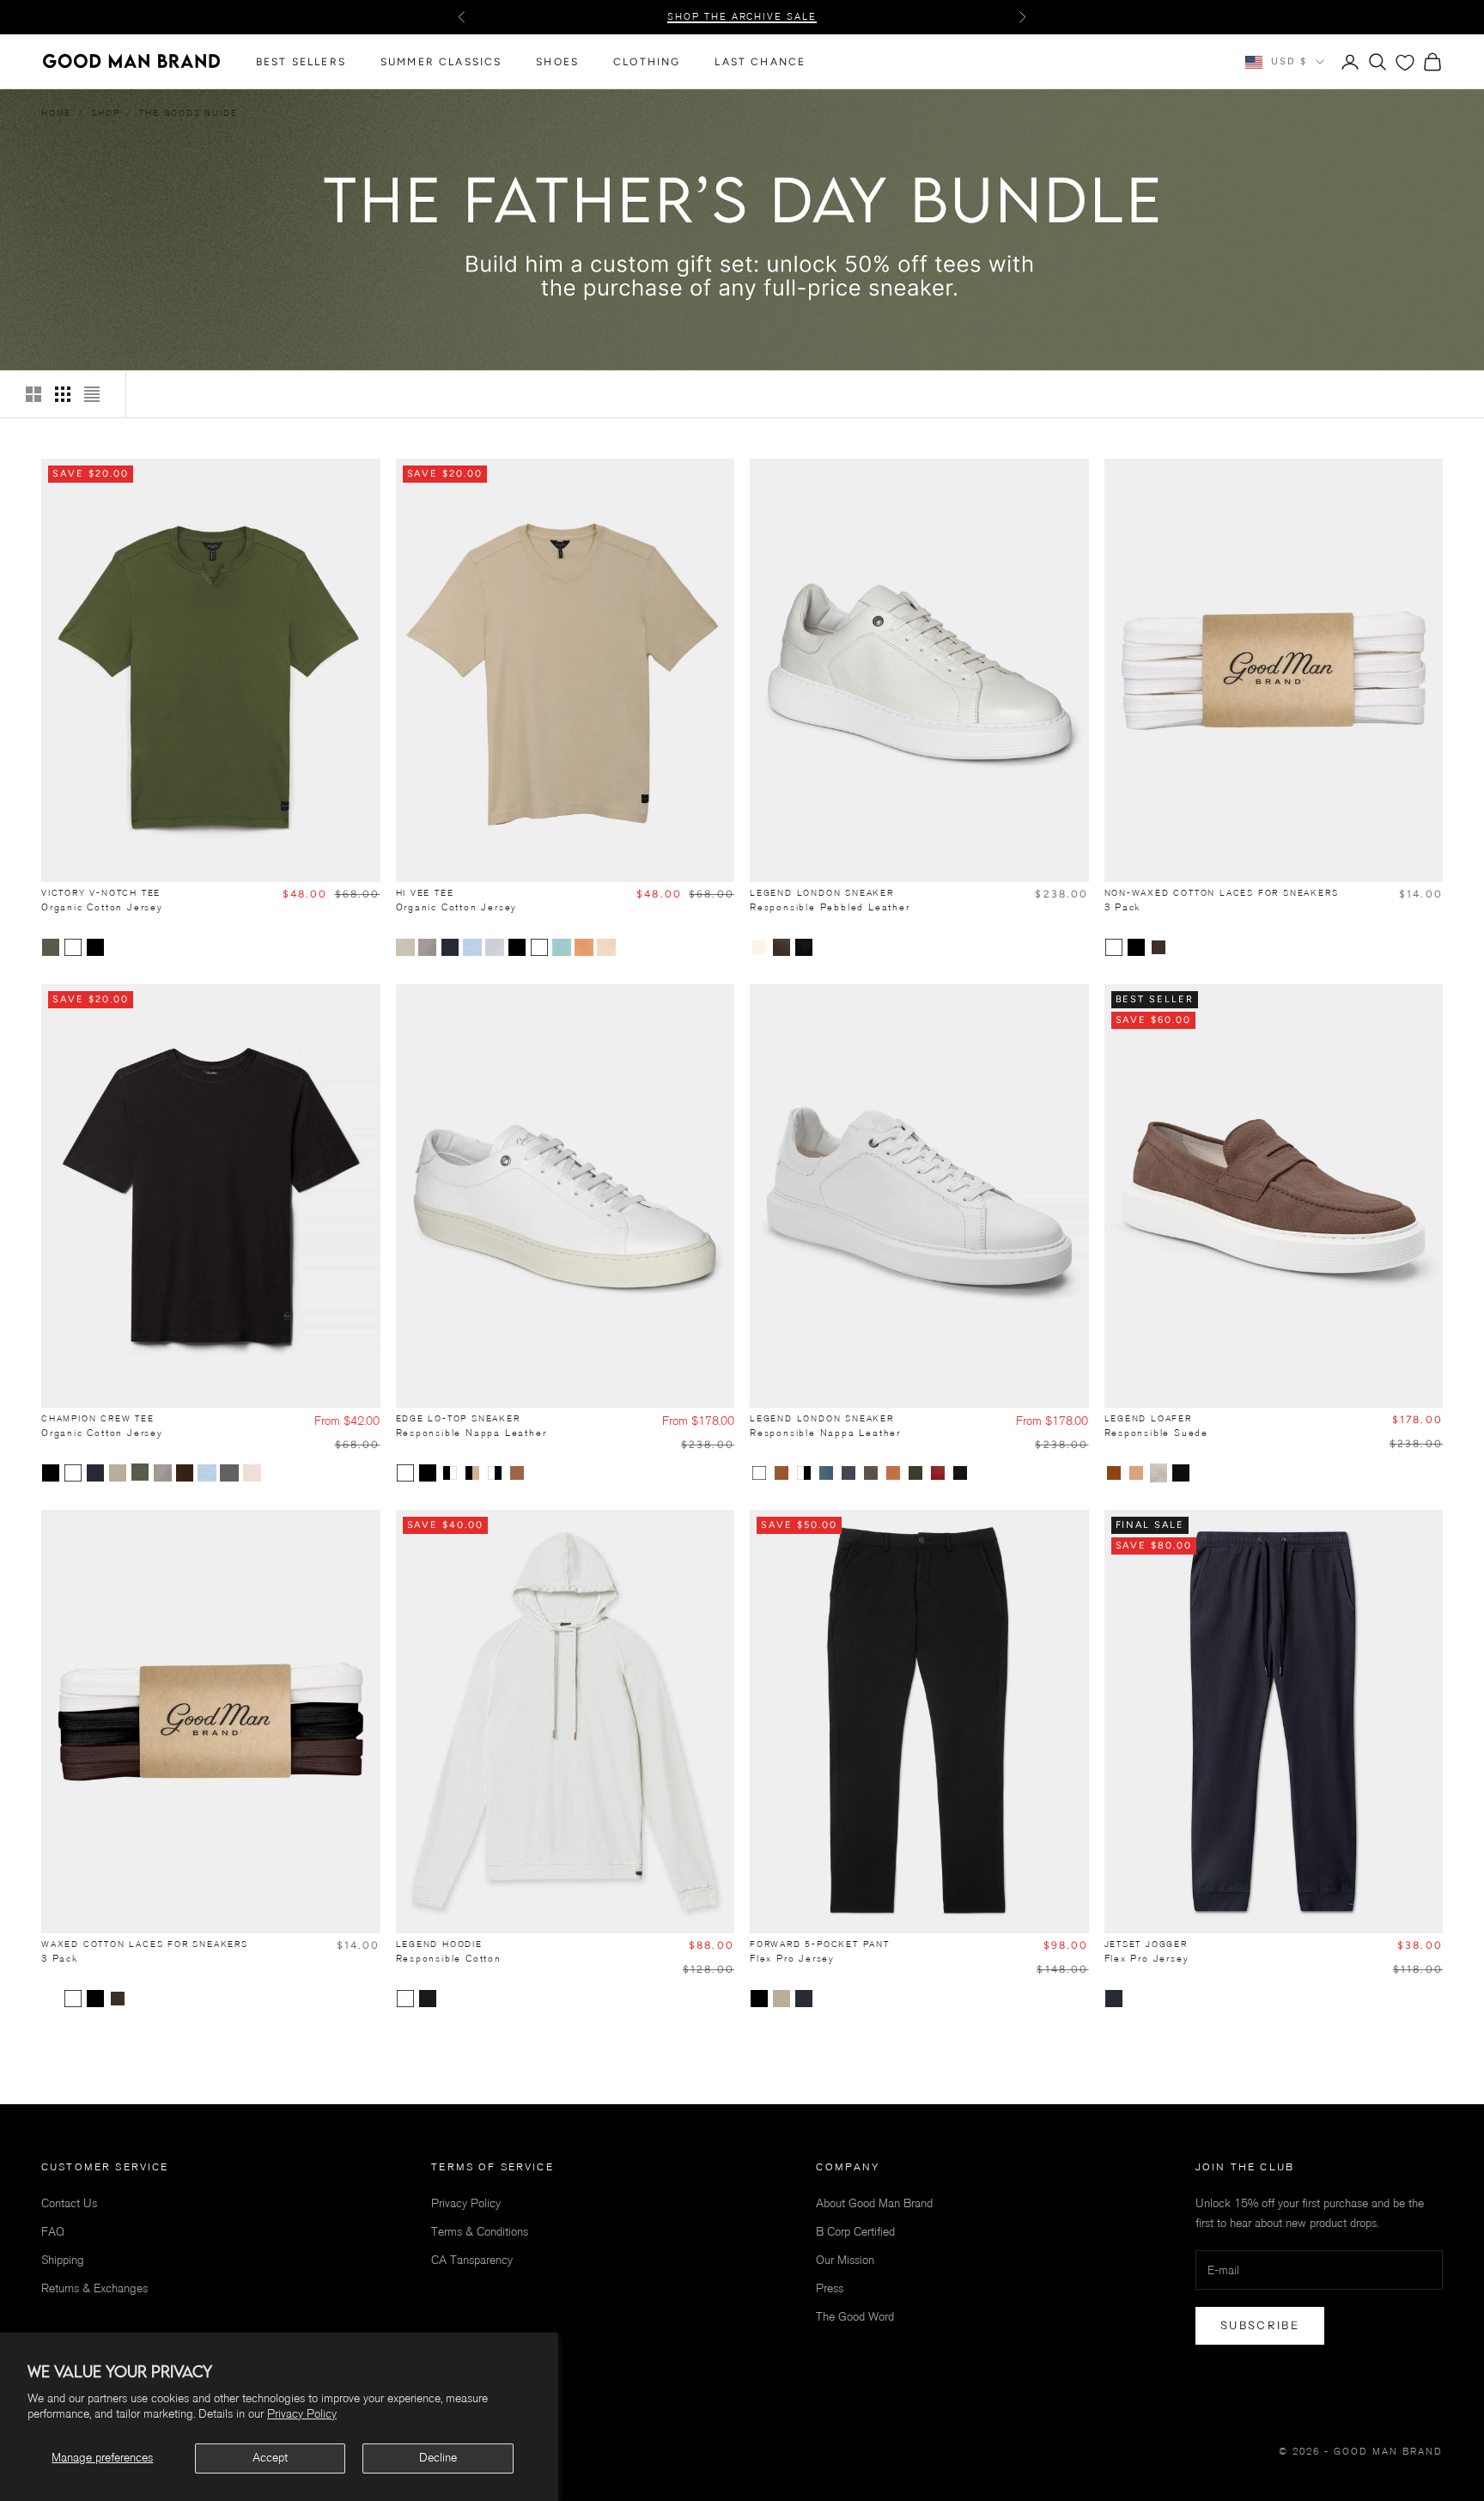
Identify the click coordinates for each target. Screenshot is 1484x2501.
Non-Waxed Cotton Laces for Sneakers (1222, 900)
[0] (1405, 63)
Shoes (557, 62)
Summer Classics (441, 62)
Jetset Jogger (1147, 1951)
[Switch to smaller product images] (63, 394)
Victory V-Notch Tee (102, 900)
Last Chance (760, 62)
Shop (105, 113)
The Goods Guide (188, 113)
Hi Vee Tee (457, 900)
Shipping (63, 2260)
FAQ (53, 2232)
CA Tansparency (472, 2260)
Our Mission (845, 2260)
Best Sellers (301, 62)
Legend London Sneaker (830, 900)
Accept (270, 2458)
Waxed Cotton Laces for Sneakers (145, 1951)
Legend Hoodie (449, 1951)
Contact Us (69, 2203)
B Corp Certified (855, 2232)
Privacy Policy (302, 2414)
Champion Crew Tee (102, 1426)
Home (56, 113)
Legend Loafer (1157, 1426)
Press (830, 2288)
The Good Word (855, 2317)
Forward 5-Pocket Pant (820, 1951)
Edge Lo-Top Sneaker (471, 1426)
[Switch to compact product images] (92, 394)
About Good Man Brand (874, 2203)
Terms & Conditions (480, 2232)
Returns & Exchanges (94, 2288)
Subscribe (1260, 2325)
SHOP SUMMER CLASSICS (742, 17)
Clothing (647, 62)
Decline (438, 2458)
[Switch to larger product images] (33, 394)
